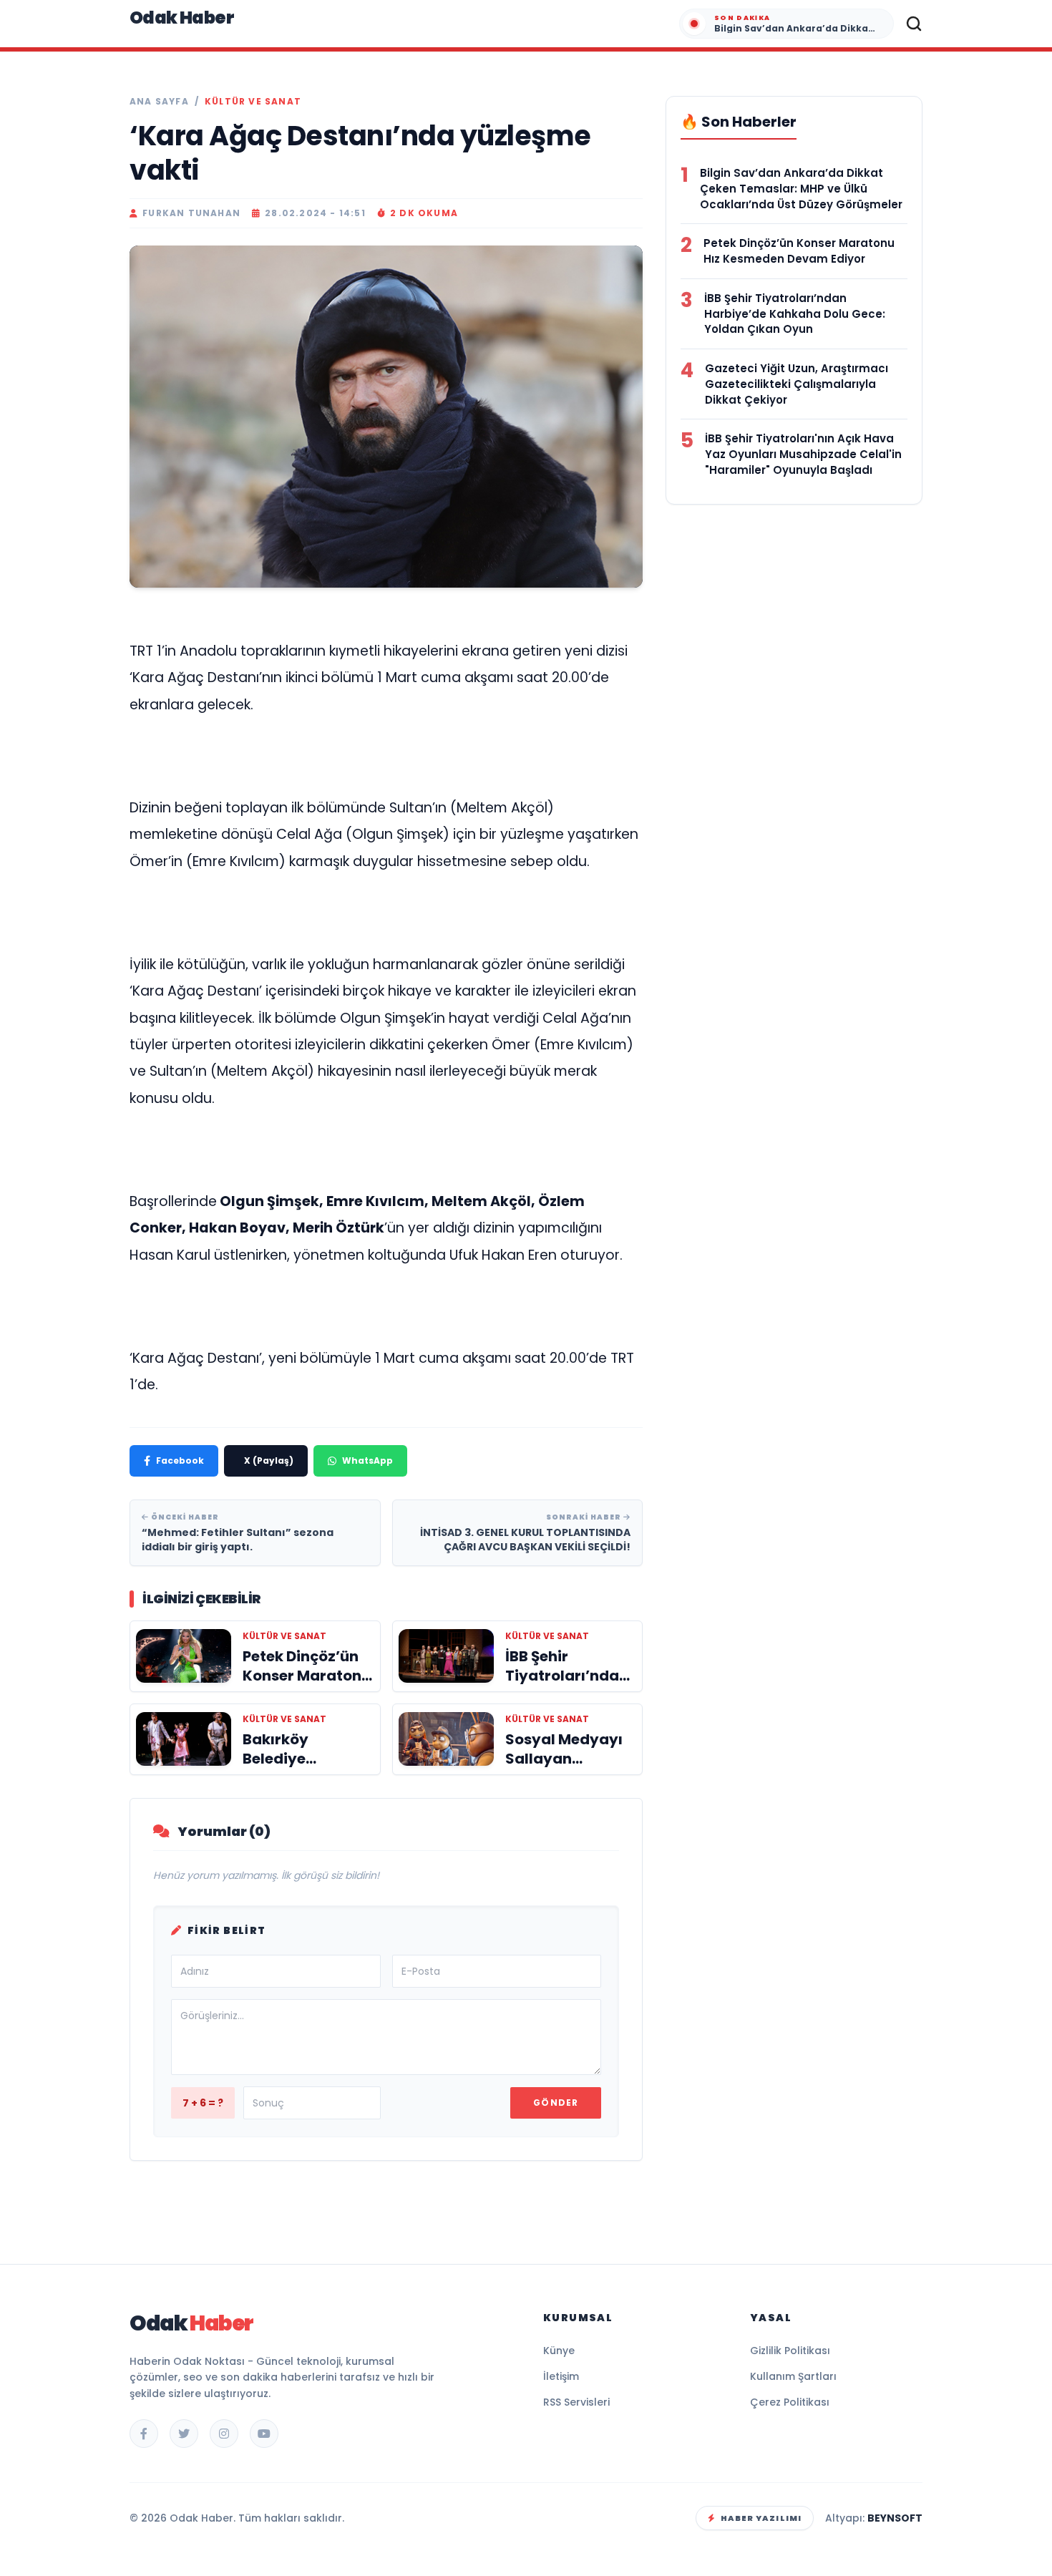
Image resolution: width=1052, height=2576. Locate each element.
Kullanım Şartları (793, 2376)
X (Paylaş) (269, 1460)
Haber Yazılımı (761, 2518)
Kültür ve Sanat (253, 102)
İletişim (561, 2376)
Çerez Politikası (790, 2402)
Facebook (180, 1460)
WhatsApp (367, 1460)
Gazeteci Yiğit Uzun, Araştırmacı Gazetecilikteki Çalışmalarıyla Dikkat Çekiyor (797, 384)
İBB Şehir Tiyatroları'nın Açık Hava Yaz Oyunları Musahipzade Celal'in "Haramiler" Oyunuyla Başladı (803, 454)
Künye (559, 2351)
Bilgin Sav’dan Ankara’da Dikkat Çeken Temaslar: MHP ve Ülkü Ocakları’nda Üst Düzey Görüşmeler (801, 189)
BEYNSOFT (895, 2518)
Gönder (556, 2103)
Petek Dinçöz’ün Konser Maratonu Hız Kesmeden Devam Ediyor (799, 251)
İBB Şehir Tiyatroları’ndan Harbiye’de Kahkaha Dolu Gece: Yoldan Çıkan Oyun (795, 314)
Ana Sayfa (159, 102)
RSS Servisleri (576, 2402)
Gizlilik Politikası (790, 2351)
